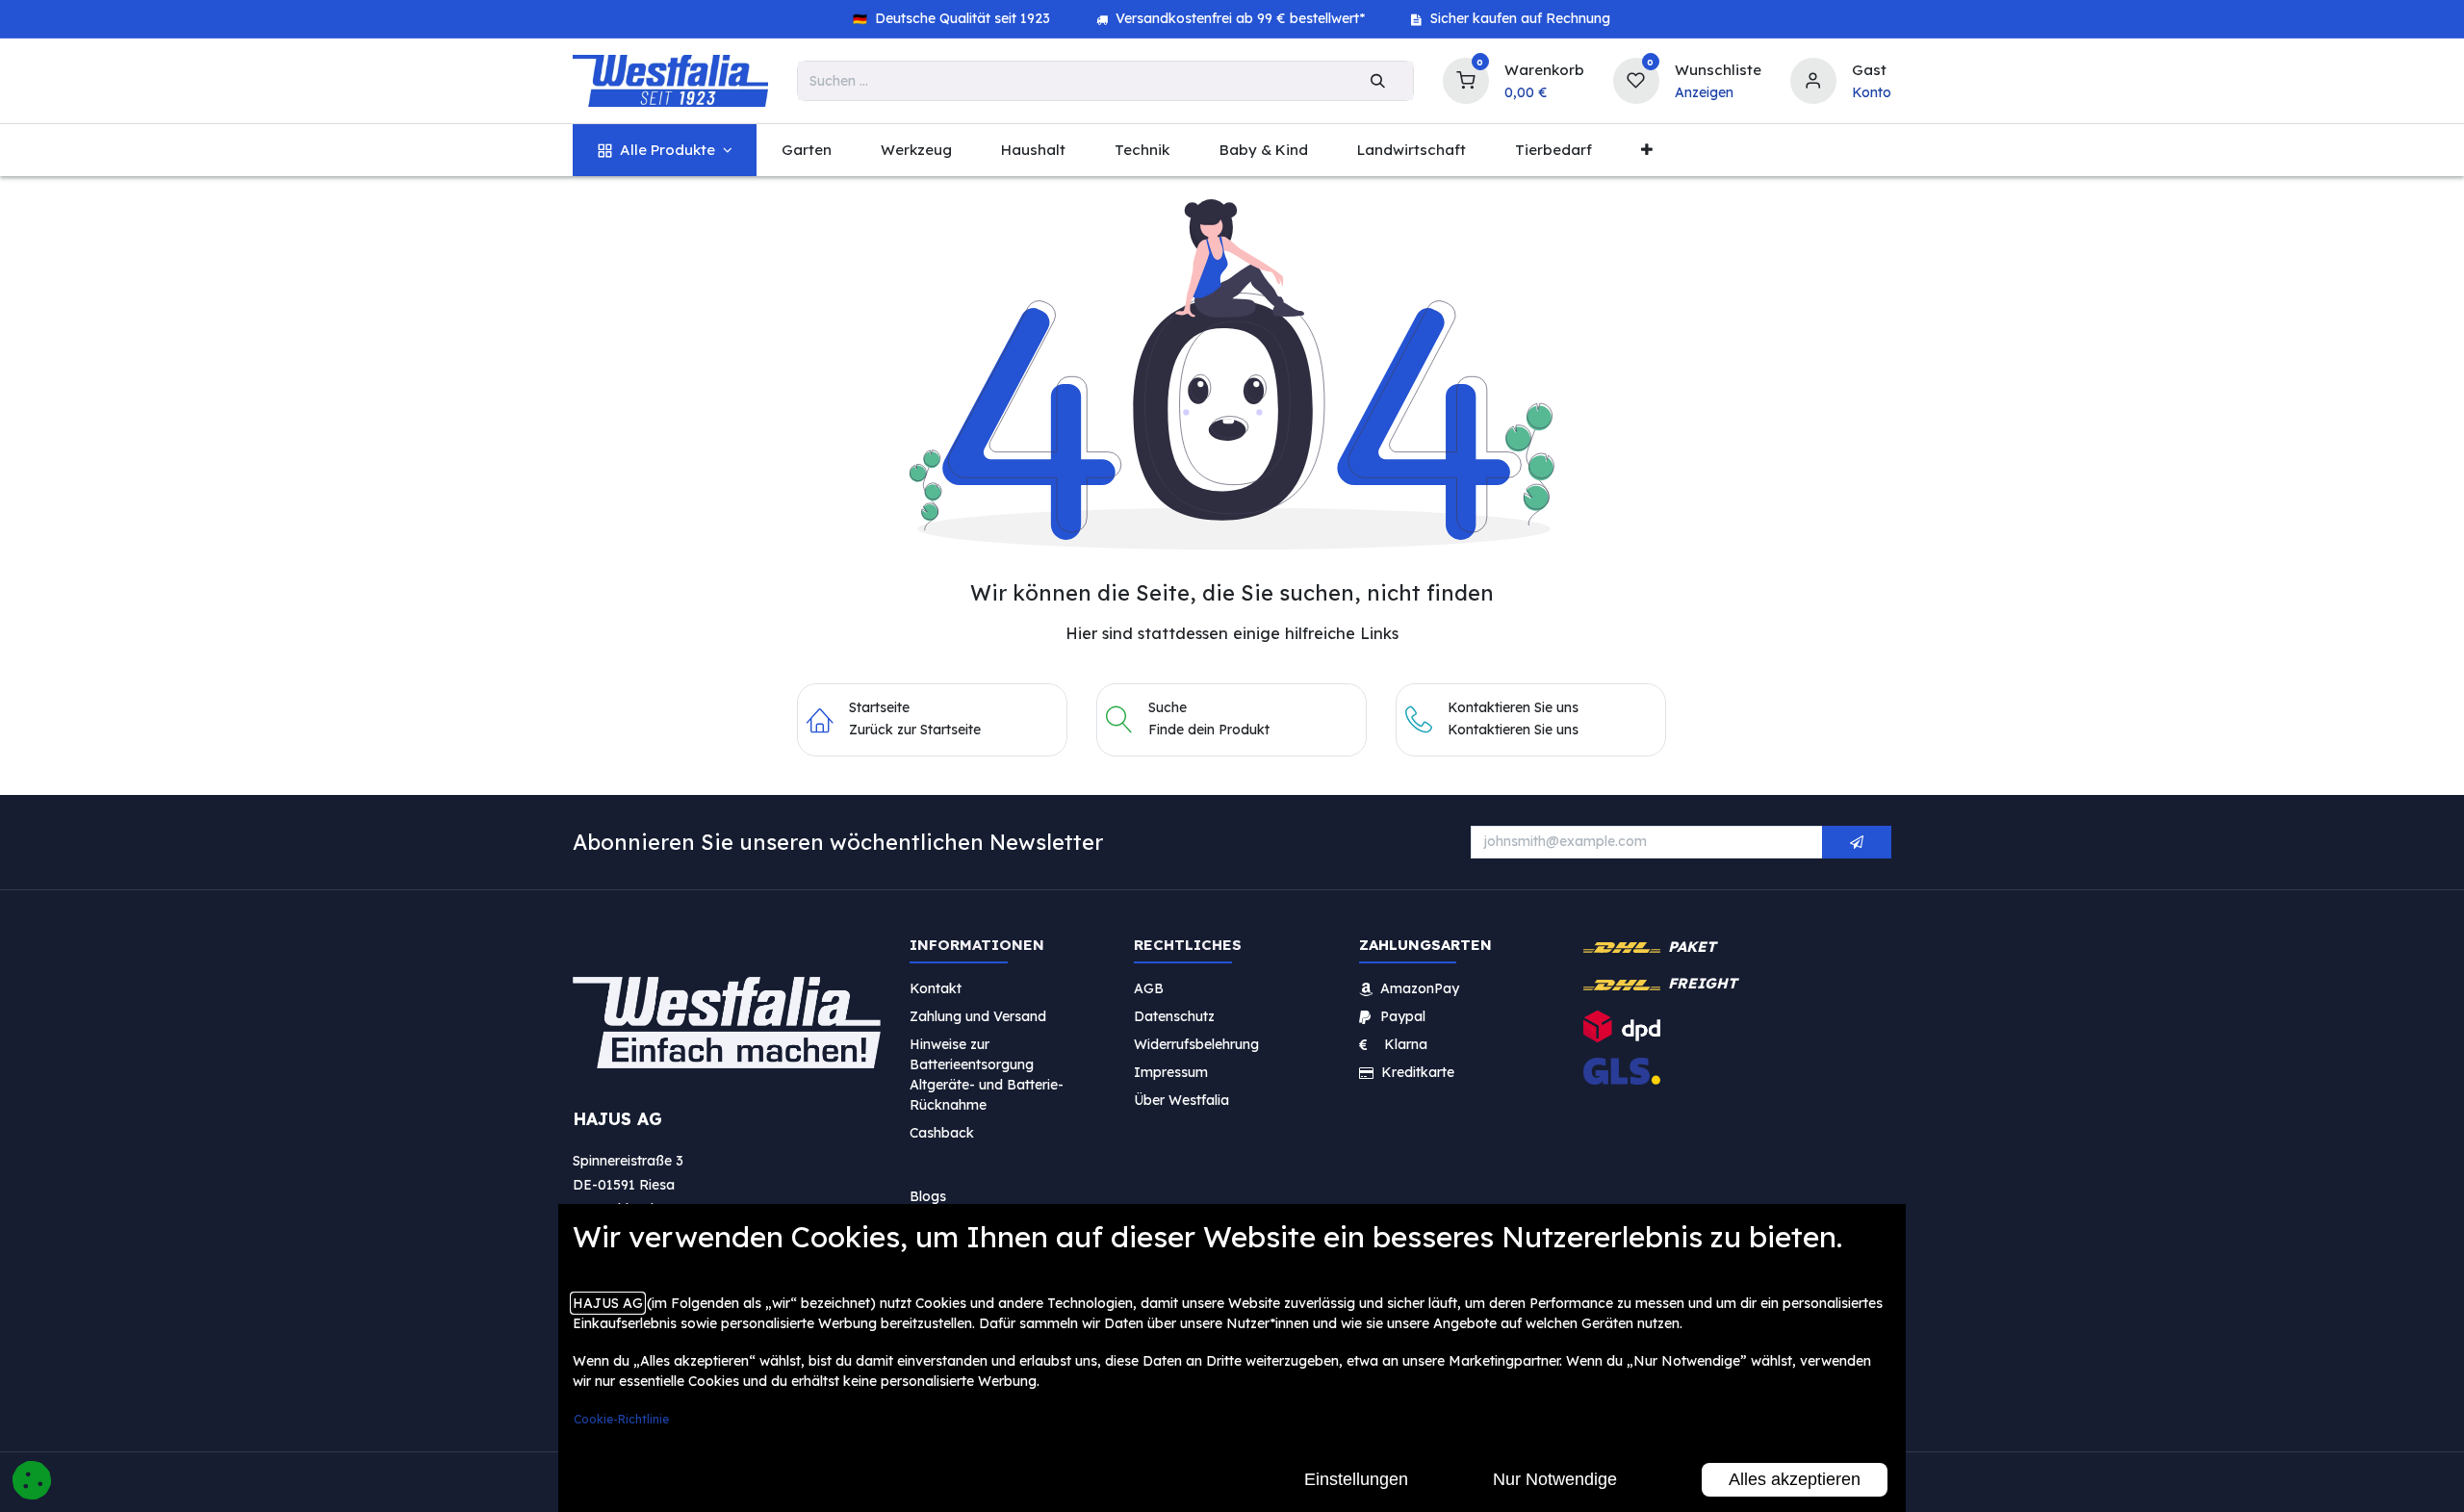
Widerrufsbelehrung (1198, 1043)
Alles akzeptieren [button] (1795, 1479)
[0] (1466, 78)
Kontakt (936, 987)
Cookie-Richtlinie (621, 1419)
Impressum (1171, 1071)
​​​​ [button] (1857, 842)
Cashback (942, 1132)
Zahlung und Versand (978, 1015)
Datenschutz (1174, 1015)
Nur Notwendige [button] (1555, 1479)
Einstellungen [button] (1356, 1479)
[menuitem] (665, 151)
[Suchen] (1378, 81)
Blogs (928, 1195)
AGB (1149, 987)
